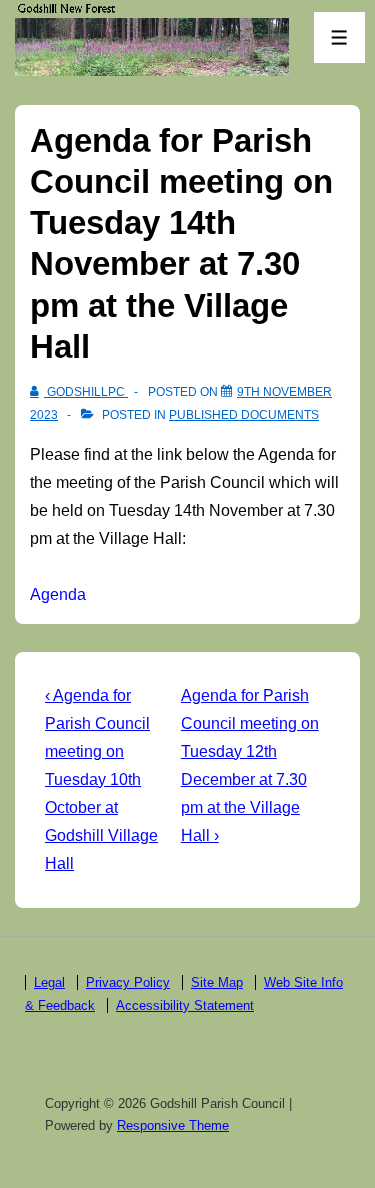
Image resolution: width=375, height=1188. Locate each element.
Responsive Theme (173, 1125)
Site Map (217, 982)
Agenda (58, 594)
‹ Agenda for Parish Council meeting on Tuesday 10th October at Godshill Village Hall (101, 779)
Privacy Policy (128, 982)
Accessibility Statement (185, 1005)
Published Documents (244, 415)
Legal (49, 982)
